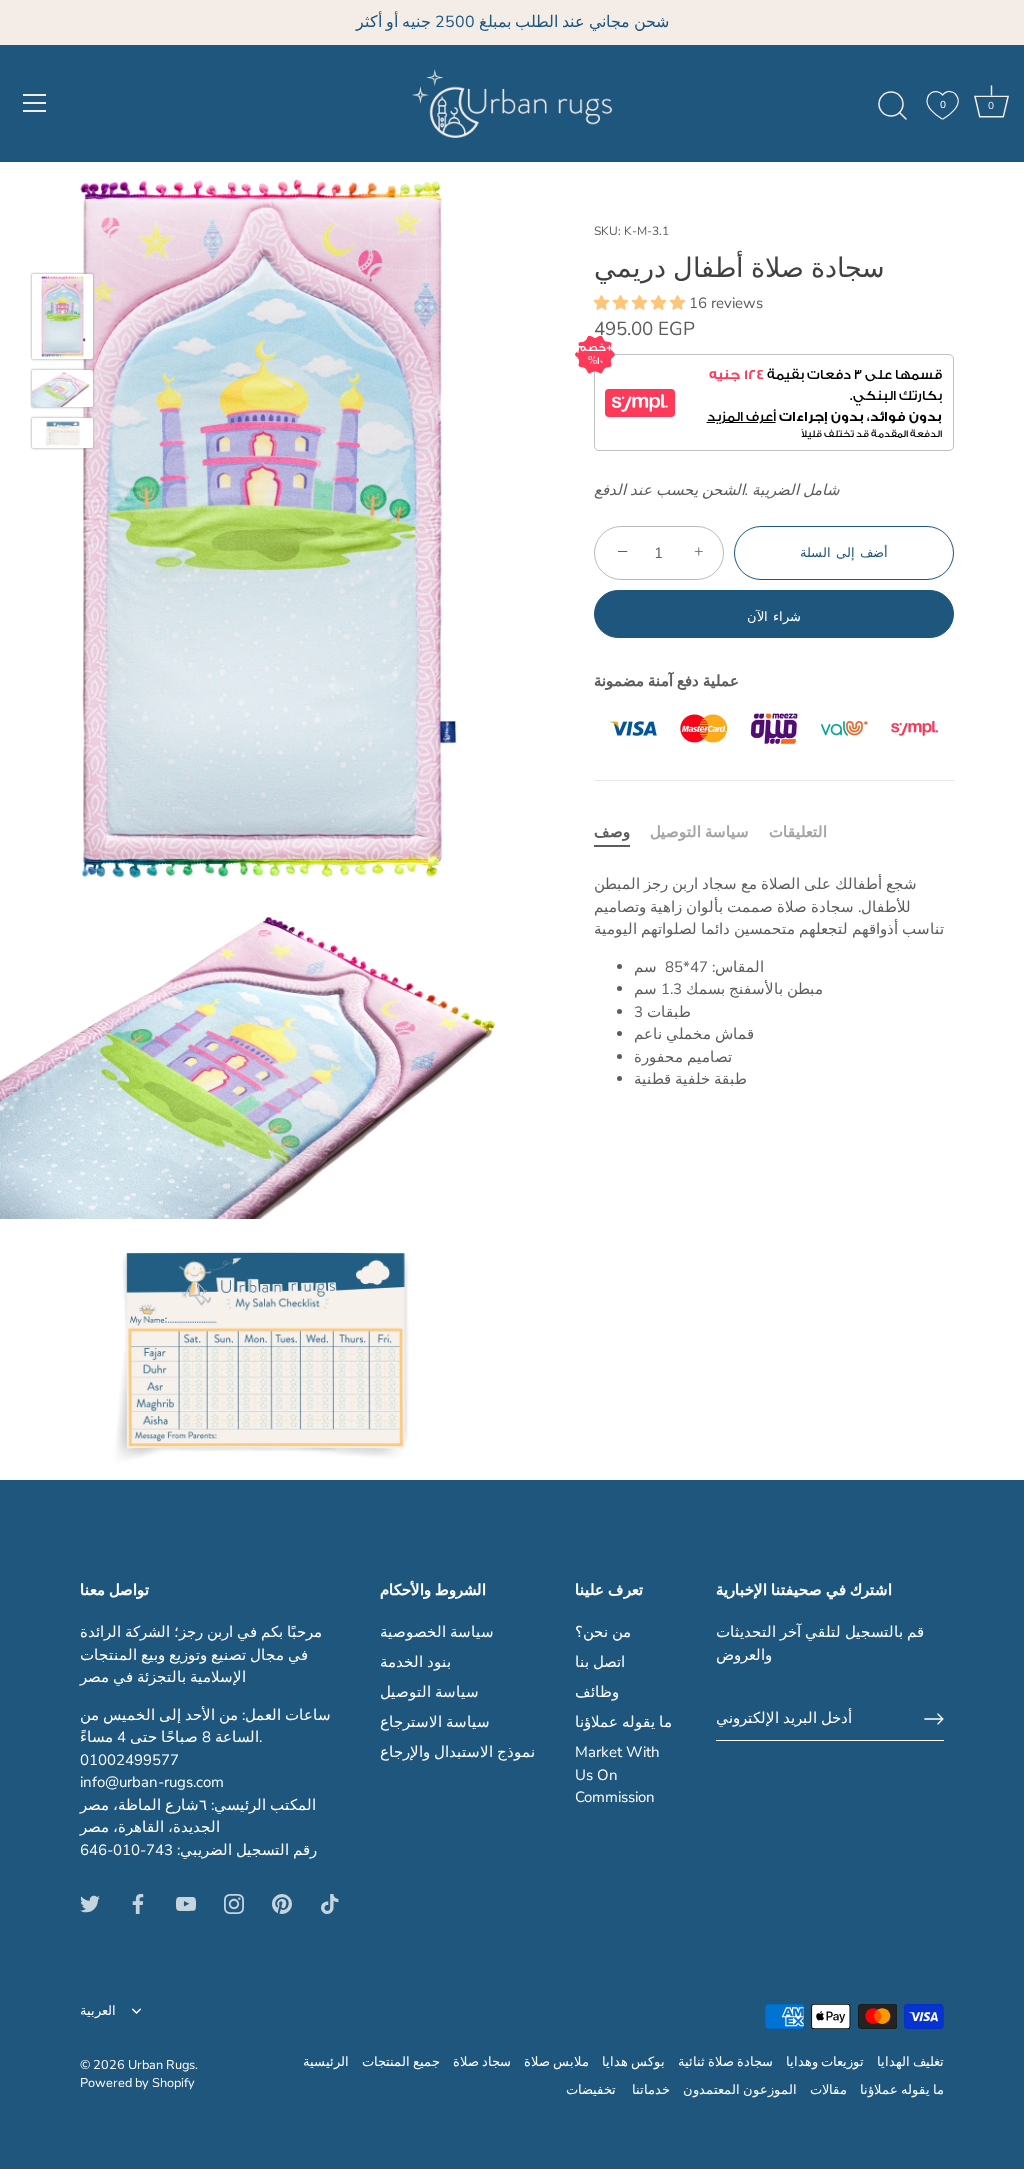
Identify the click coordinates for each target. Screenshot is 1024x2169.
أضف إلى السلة (843, 553)
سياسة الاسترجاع (435, 1722)
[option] (62, 320)
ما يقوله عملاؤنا (623, 1722)
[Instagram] (234, 1902)
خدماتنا (651, 2090)
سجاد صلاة (482, 2062)
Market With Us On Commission (617, 1774)
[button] (641, 303)
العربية (98, 2012)
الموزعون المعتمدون (740, 2090)
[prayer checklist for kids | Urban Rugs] (62, 433)
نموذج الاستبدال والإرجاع (457, 1752)
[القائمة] (35, 103)
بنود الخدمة (415, 1662)
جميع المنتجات (401, 2062)
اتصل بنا (600, 1662)
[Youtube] (186, 1902)
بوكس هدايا (633, 2062)
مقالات (828, 2090)
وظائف (597, 1692)
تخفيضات (592, 2090)
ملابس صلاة (556, 2062)
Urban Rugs (161, 2065)
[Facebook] (138, 1902)
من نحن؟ (603, 1632)
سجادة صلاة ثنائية (725, 2062)
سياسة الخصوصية (437, 1632)
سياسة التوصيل (699, 832)
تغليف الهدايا (910, 2062)
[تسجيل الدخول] (934, 1719)
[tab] (622, 832)
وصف (612, 832)
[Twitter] (90, 1902)
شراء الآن (774, 617)
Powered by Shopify (137, 2083)
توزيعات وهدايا (825, 2062)
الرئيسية (326, 2062)
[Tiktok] (330, 1902)
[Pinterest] (282, 1902)
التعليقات (798, 832)
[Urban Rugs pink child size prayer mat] (62, 316)
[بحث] (892, 106)
